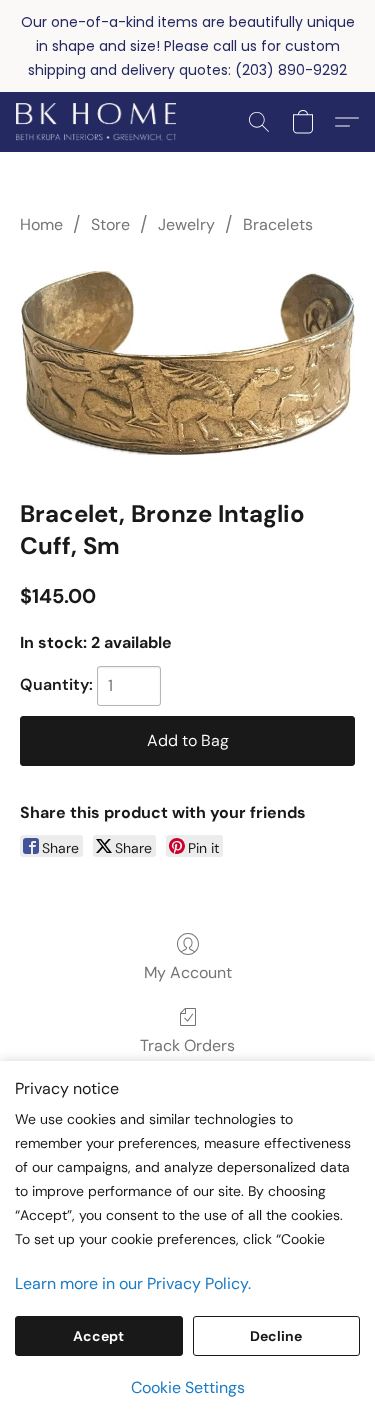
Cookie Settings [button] (188, 1387)
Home (41, 224)
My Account (188, 972)
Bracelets (278, 224)
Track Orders (187, 1045)
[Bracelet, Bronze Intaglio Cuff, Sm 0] (187, 363)
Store (110, 224)
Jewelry (186, 224)
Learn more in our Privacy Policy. (133, 1283)
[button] (100, 122)
